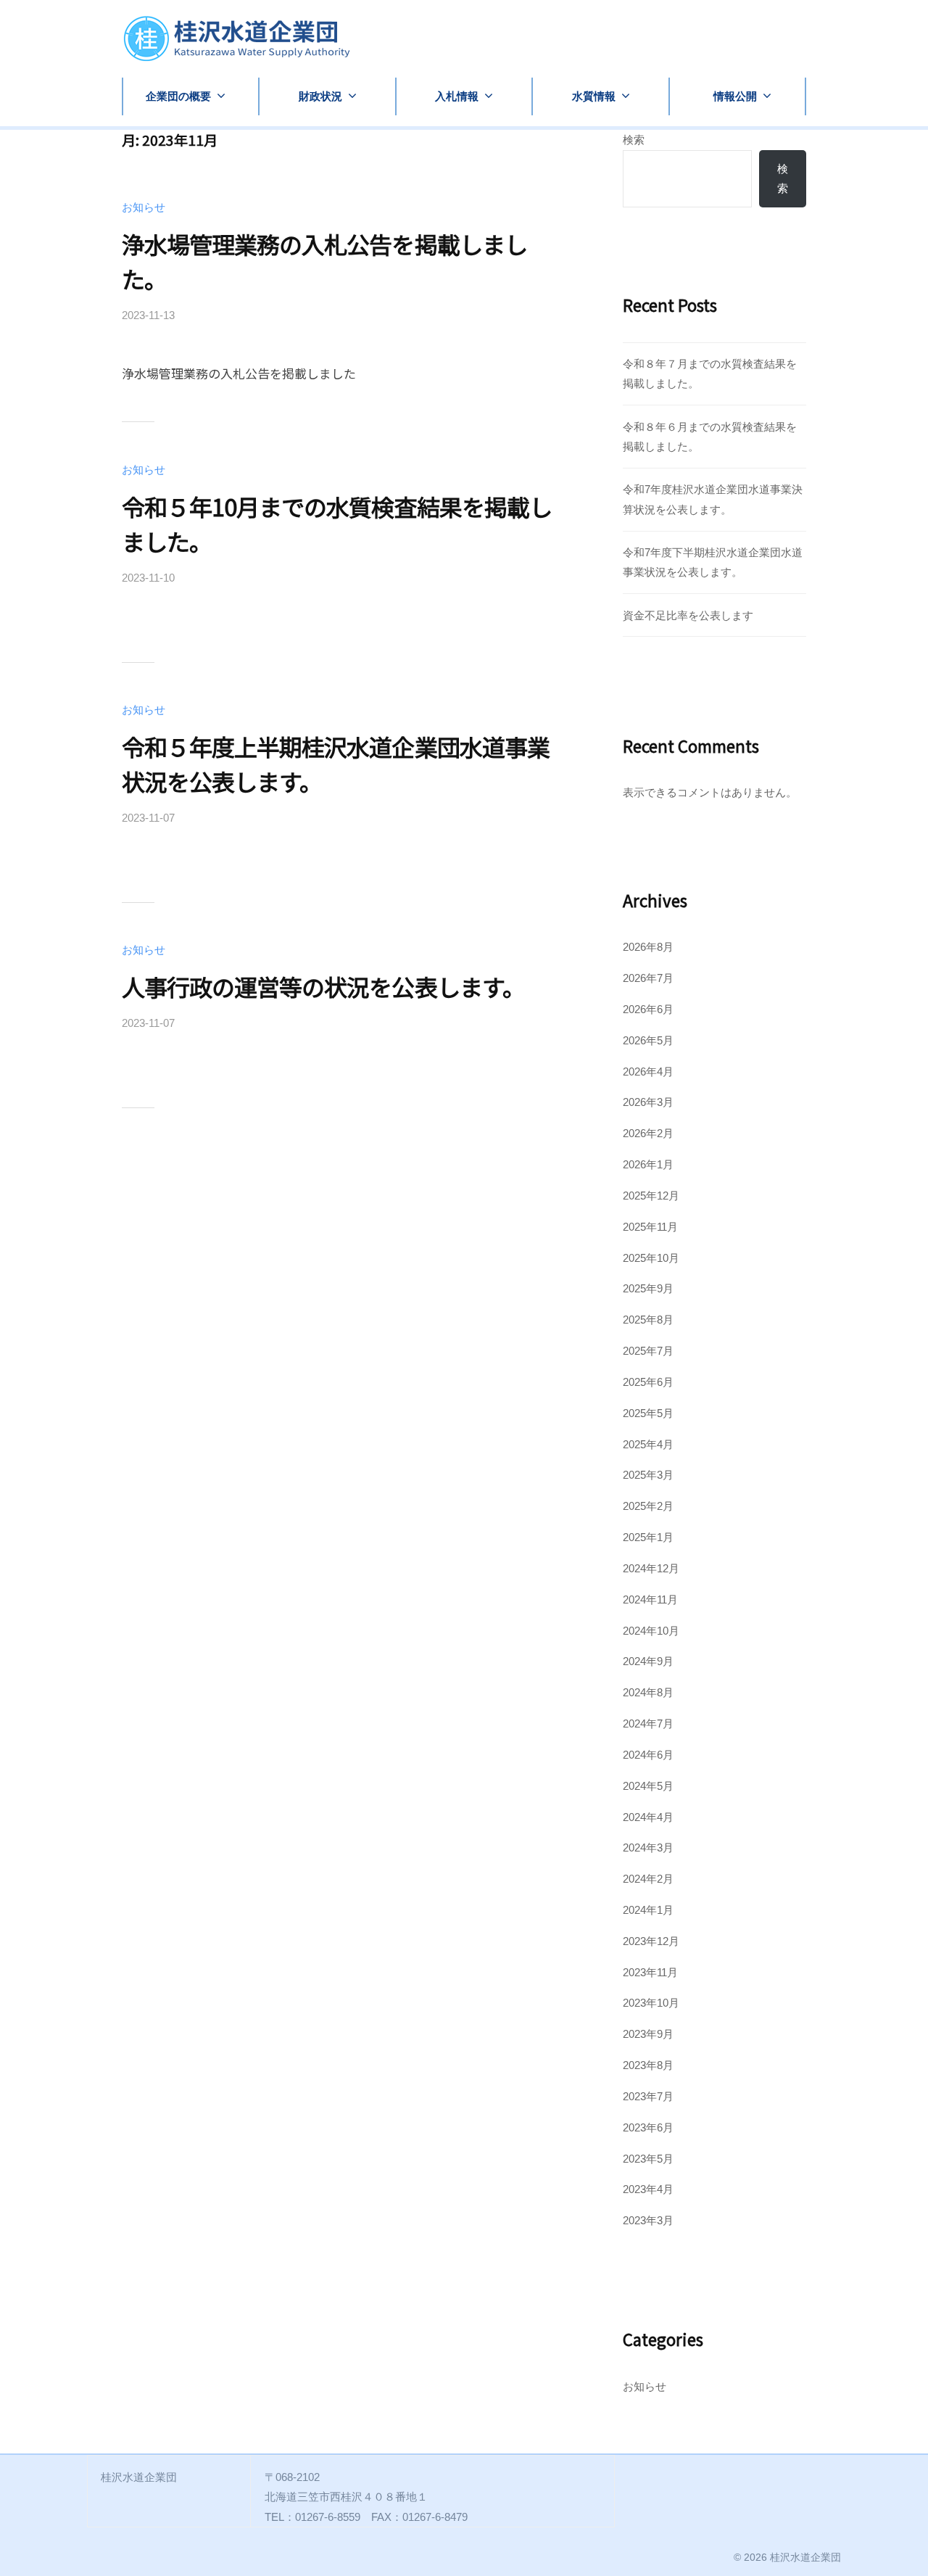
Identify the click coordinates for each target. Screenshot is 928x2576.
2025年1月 (648, 1537)
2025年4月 (648, 1444)
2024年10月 (651, 1631)
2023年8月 (648, 2065)
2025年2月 (648, 1506)
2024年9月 (648, 1661)
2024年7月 (648, 1723)
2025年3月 (648, 1475)
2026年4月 (648, 1072)
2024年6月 (648, 1755)
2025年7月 (648, 1351)
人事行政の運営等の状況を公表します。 (323, 986)
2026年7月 (648, 978)
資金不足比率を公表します (688, 615)
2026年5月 (648, 1040)
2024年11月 (650, 1599)
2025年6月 (648, 1382)
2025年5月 (648, 1413)
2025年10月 (651, 1258)
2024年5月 (648, 1786)
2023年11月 (650, 1972)
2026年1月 (648, 1164)
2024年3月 (648, 1848)
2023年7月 (648, 2096)
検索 (634, 140)
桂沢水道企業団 (805, 2557)
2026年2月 (648, 1133)
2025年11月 (650, 1227)
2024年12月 (651, 1568)
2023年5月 (648, 2159)
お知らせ (144, 207)
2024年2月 (648, 1879)
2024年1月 (648, 1910)
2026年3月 (648, 1102)
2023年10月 (651, 2003)
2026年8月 (648, 947)
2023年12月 (651, 1941)
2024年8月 (648, 1692)
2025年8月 (648, 1320)
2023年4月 (648, 2189)
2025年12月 (651, 1196)
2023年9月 (648, 2034)
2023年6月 (648, 2127)
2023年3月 (648, 2220)
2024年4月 (648, 1817)
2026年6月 (648, 1009)
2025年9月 (648, 1288)
